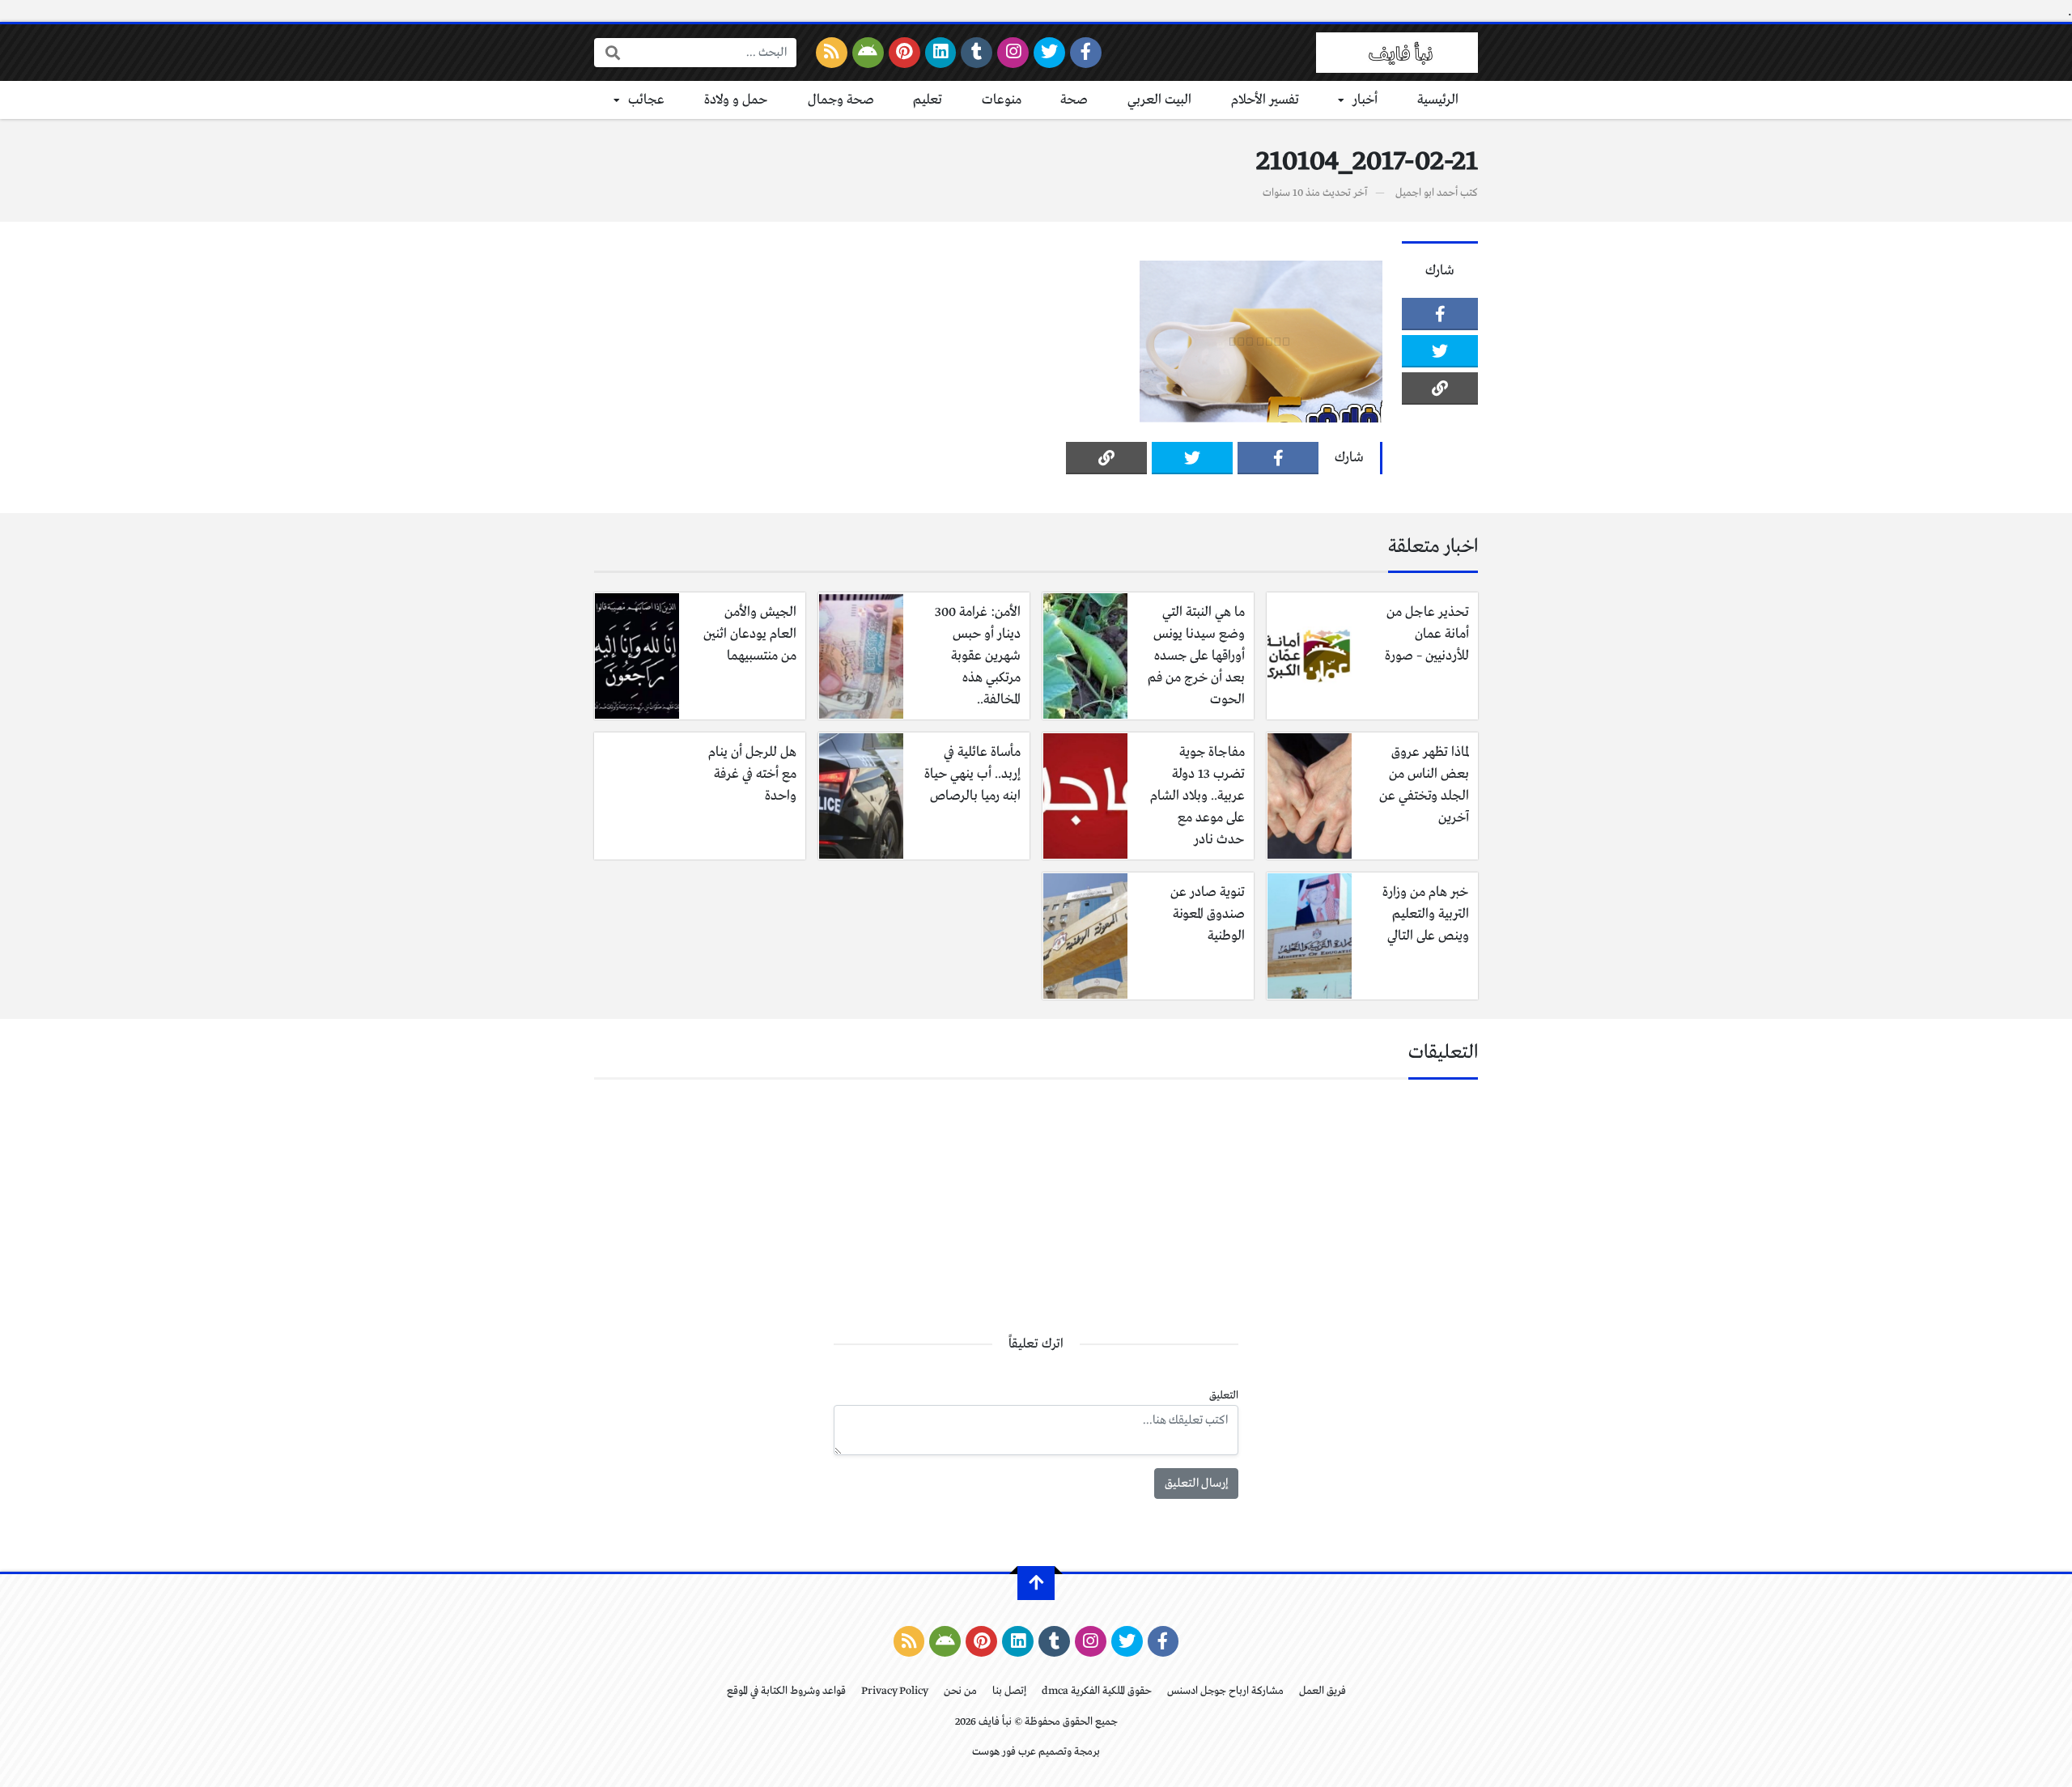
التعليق (1224, 1396)
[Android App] (868, 53)
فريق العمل (1323, 1691)
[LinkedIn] (941, 53)
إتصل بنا (1009, 1691)
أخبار (1365, 100)
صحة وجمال (841, 100)
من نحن (960, 1691)
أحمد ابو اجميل (1427, 193)
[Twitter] (1049, 53)
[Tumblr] (977, 53)
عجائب (646, 100)
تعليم (928, 100)
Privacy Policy (895, 1691)
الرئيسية (1438, 100)
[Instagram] (1013, 53)
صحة (1074, 100)
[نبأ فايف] (1397, 53)
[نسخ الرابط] (1440, 388)
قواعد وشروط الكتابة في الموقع (786, 1691)
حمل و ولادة (736, 100)
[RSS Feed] (832, 53)
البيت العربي (1159, 100)
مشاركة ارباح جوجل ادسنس (1225, 1691)
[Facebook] (1086, 53)
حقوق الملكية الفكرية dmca (1097, 1691)
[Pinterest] (904, 53)
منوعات (1002, 100)
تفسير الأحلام (1265, 100)
